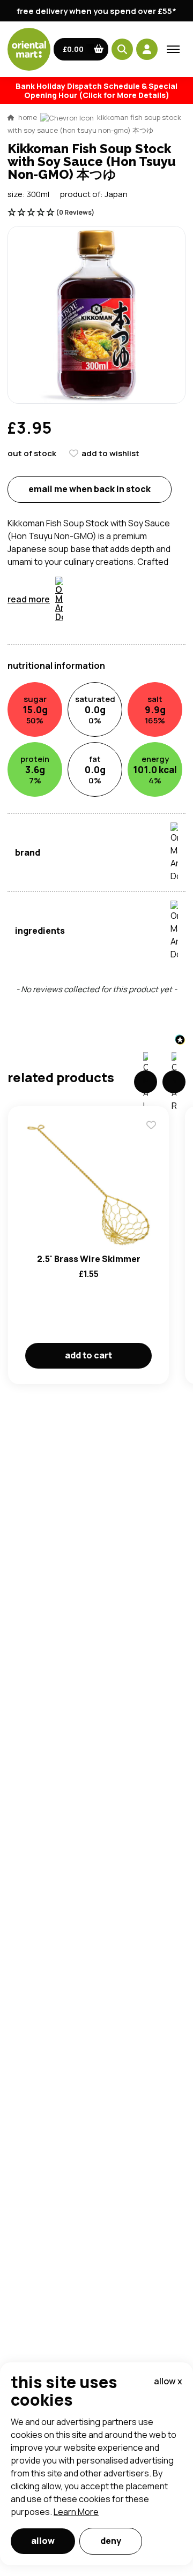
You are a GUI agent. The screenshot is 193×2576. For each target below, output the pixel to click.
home (28, 117)
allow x (168, 2381)
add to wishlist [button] (110, 453)
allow (43, 2541)
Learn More (76, 2512)
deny (111, 2541)
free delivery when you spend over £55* (96, 11)
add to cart (88, 1355)
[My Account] (147, 49)
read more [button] (29, 599)
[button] (81, 49)
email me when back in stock (90, 489)
